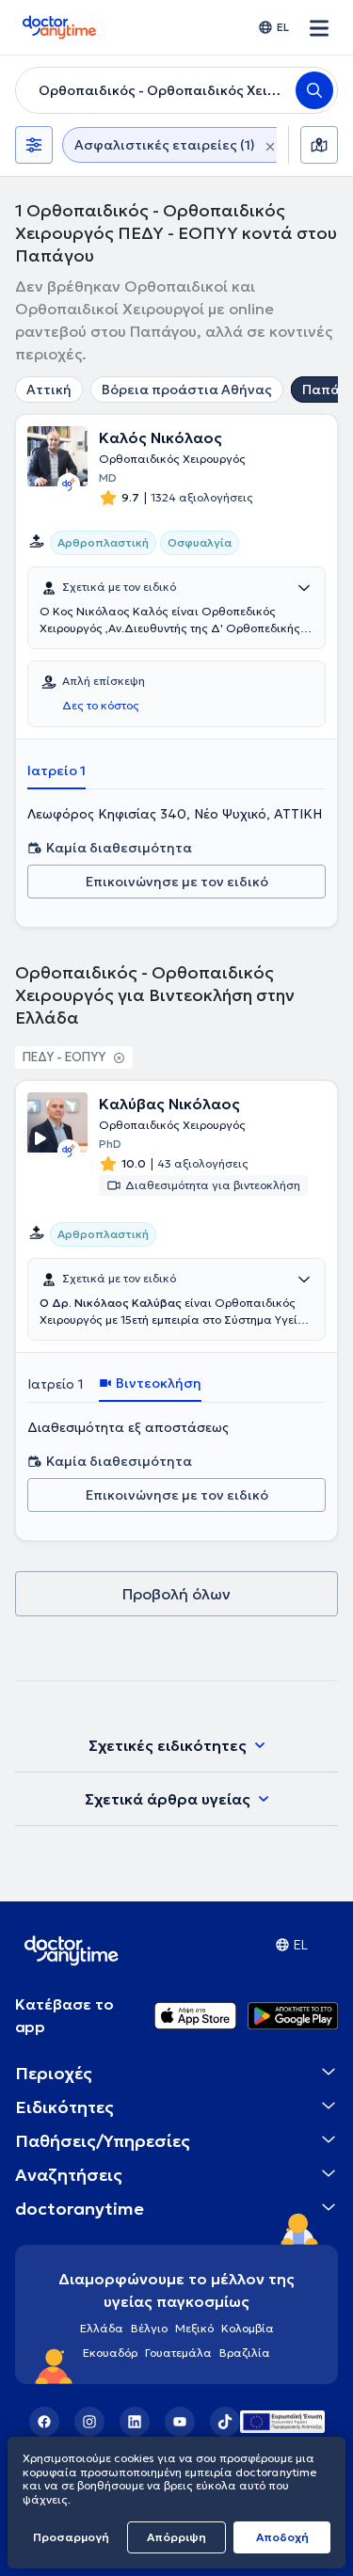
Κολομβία (248, 2328)
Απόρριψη (176, 2537)
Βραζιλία (245, 2353)
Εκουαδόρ (110, 2353)
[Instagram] (89, 2422)
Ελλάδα (102, 2328)
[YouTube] (180, 2422)
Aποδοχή (282, 2537)
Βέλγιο (149, 2328)
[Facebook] (44, 2422)
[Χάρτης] (319, 145)
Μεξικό (194, 2328)
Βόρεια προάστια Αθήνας (187, 390)
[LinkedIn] (135, 2422)
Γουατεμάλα (178, 2353)
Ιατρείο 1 (56, 771)
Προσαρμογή (71, 2537)
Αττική (49, 390)
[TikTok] (225, 2422)
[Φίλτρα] (34, 145)
